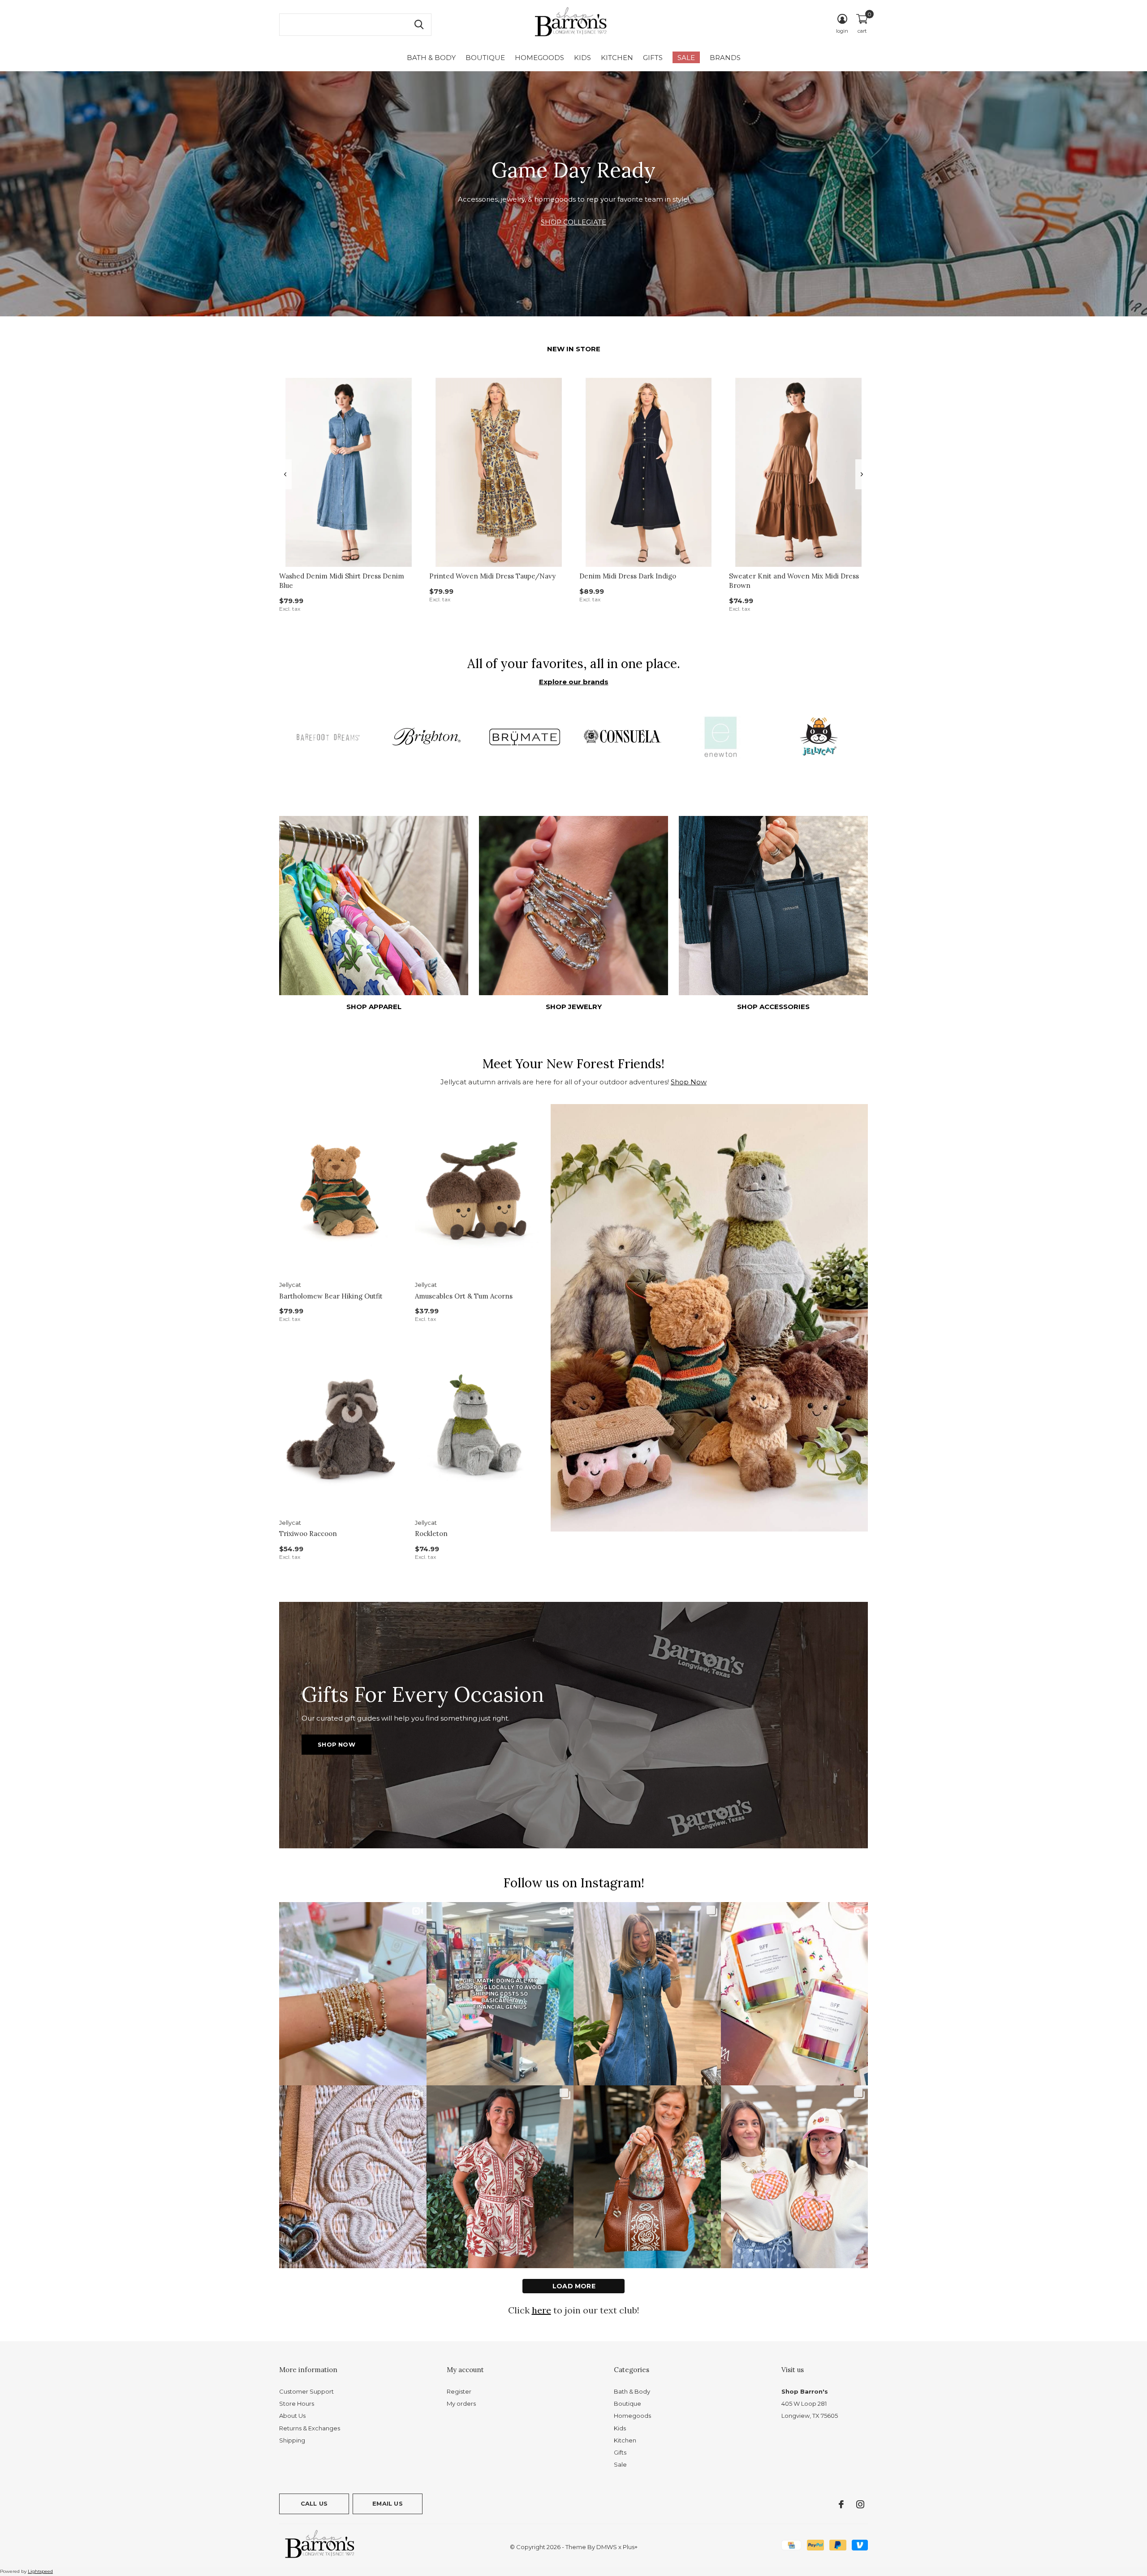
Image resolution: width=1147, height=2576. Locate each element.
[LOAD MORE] (573, 2286)
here (541, 2310)
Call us (314, 2503)
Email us (387, 2503)
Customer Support (306, 2391)
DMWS (607, 2547)
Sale (686, 58)
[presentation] (285, 474)
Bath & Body (431, 58)
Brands (725, 58)
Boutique (485, 58)
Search (419, 25)
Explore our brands (574, 682)
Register (459, 2391)
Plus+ (630, 2547)
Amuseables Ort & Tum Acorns (464, 1296)
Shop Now (689, 1082)
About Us (292, 2416)
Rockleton (431, 1534)
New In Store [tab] (574, 349)
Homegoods (539, 58)
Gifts (653, 58)
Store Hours (297, 2403)
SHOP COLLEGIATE (573, 222)
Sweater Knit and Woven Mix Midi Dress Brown (794, 581)
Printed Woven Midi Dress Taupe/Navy (492, 576)
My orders (461, 2403)
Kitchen (617, 58)
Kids (582, 58)
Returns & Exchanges (310, 2428)
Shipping (292, 2440)
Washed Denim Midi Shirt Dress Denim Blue (342, 581)
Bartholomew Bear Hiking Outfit (331, 1296)
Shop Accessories (773, 1007)
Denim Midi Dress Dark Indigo (628, 576)
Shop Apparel (374, 1007)
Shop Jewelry (574, 1007)
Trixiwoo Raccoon (308, 1534)
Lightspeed (40, 2571)
